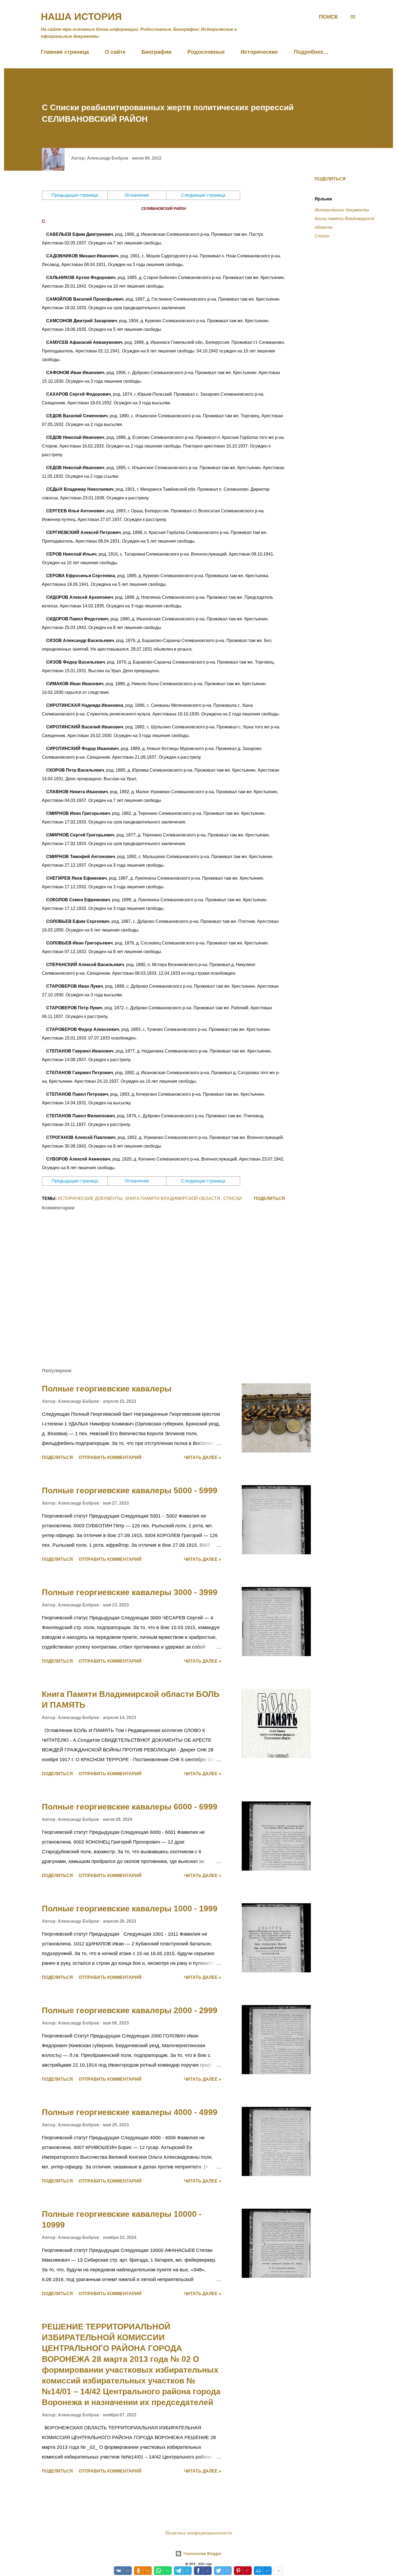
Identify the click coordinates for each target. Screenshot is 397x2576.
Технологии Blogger (202, 2553)
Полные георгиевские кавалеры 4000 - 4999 (130, 2112)
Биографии (157, 52)
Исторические (259, 52)
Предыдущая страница (75, 195)
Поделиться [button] (330, 179)
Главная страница (65, 52)
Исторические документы (342, 210)
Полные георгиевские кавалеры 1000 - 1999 (130, 1909)
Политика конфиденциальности (199, 2533)
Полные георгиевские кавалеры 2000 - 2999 (130, 2010)
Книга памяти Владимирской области (345, 223)
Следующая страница (203, 195)
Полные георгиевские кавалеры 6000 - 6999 (130, 1807)
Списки (322, 236)
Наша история (81, 17)
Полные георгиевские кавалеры (107, 1389)
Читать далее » (203, 1457)
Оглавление (137, 195)
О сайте (115, 52)
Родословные (206, 52)
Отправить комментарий (110, 1457)
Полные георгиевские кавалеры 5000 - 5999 (130, 1490)
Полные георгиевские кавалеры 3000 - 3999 (130, 1592)
